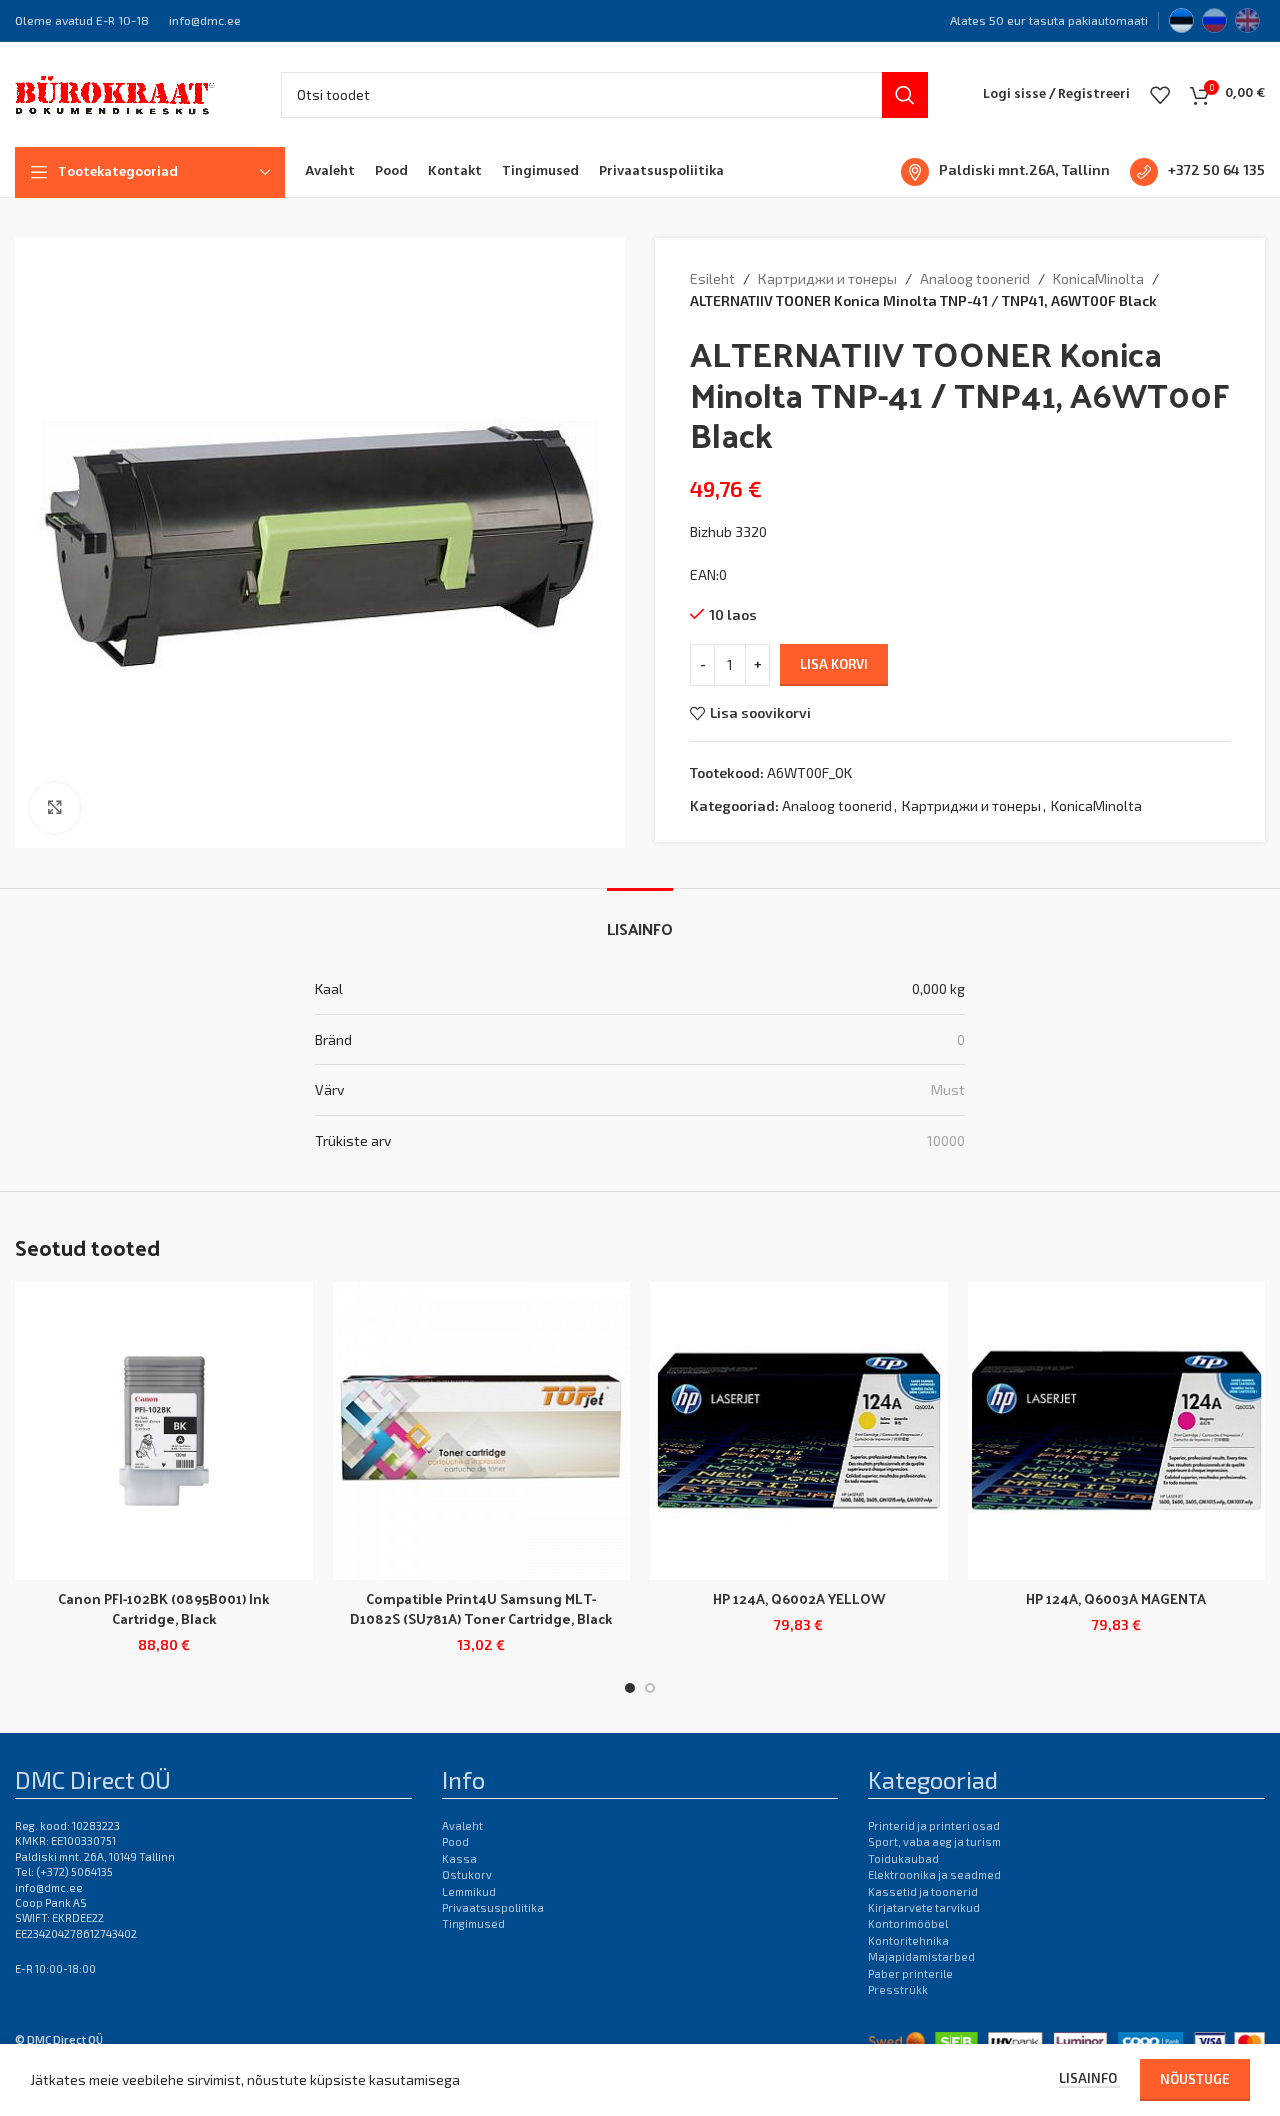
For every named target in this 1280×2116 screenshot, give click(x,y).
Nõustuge (1195, 2079)
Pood (455, 1841)
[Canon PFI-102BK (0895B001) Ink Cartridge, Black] (164, 1431)
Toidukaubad (903, 1858)
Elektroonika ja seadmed (934, 1874)
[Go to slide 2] (650, 1688)
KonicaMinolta (1098, 278)
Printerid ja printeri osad (934, 1825)
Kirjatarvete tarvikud (924, 1907)
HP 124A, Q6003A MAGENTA (1116, 1598)
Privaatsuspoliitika (493, 1907)
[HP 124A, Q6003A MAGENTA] (1117, 1431)
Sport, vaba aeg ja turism (934, 1841)
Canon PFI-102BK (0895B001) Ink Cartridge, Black (163, 1608)
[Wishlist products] (1160, 95)
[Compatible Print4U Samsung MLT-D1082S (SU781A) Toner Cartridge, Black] (482, 1431)
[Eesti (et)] (1181, 18)
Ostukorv (467, 1874)
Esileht (712, 278)
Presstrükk (898, 1989)
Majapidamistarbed (921, 1956)
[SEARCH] (905, 95)
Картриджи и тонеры (827, 278)
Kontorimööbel (908, 1923)
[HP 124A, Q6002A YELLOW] (799, 1431)
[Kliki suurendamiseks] (55, 808)
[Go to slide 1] (630, 1688)
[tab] (640, 918)
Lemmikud (469, 1891)
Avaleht (462, 1825)
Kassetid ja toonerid (923, 1891)
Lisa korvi (834, 664)
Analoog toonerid (975, 278)
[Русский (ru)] (1214, 18)
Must (948, 1089)
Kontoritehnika (908, 1940)
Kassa (459, 1858)
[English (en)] (1247, 18)
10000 (946, 1140)
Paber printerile (910, 1973)
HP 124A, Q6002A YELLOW (799, 1598)
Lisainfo (1089, 2078)
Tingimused (473, 1923)
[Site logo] (115, 92)
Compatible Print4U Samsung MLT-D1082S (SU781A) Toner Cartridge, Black (481, 1608)
